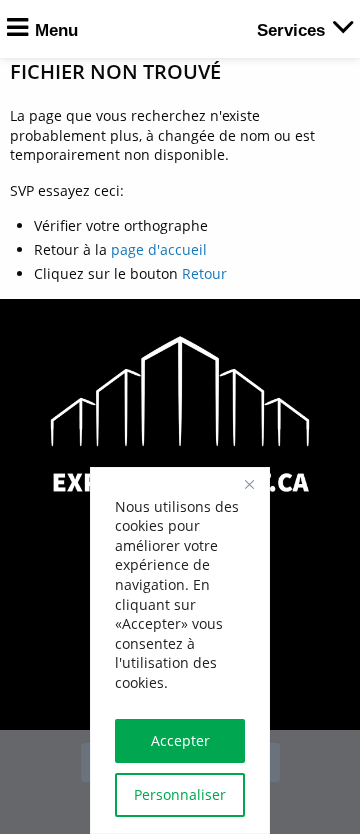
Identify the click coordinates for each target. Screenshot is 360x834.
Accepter (180, 740)
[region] (180, 650)
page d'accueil (159, 249)
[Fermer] (249, 484)
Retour (204, 273)
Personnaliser (180, 794)
